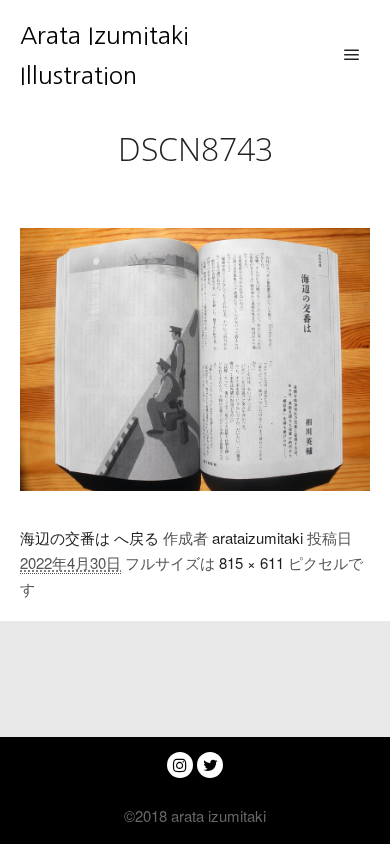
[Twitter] (210, 765)
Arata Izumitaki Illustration (104, 55)
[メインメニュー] (352, 55)
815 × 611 (251, 562)
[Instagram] (180, 765)
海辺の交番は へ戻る (89, 537)
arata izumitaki (216, 815)
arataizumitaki (257, 537)
